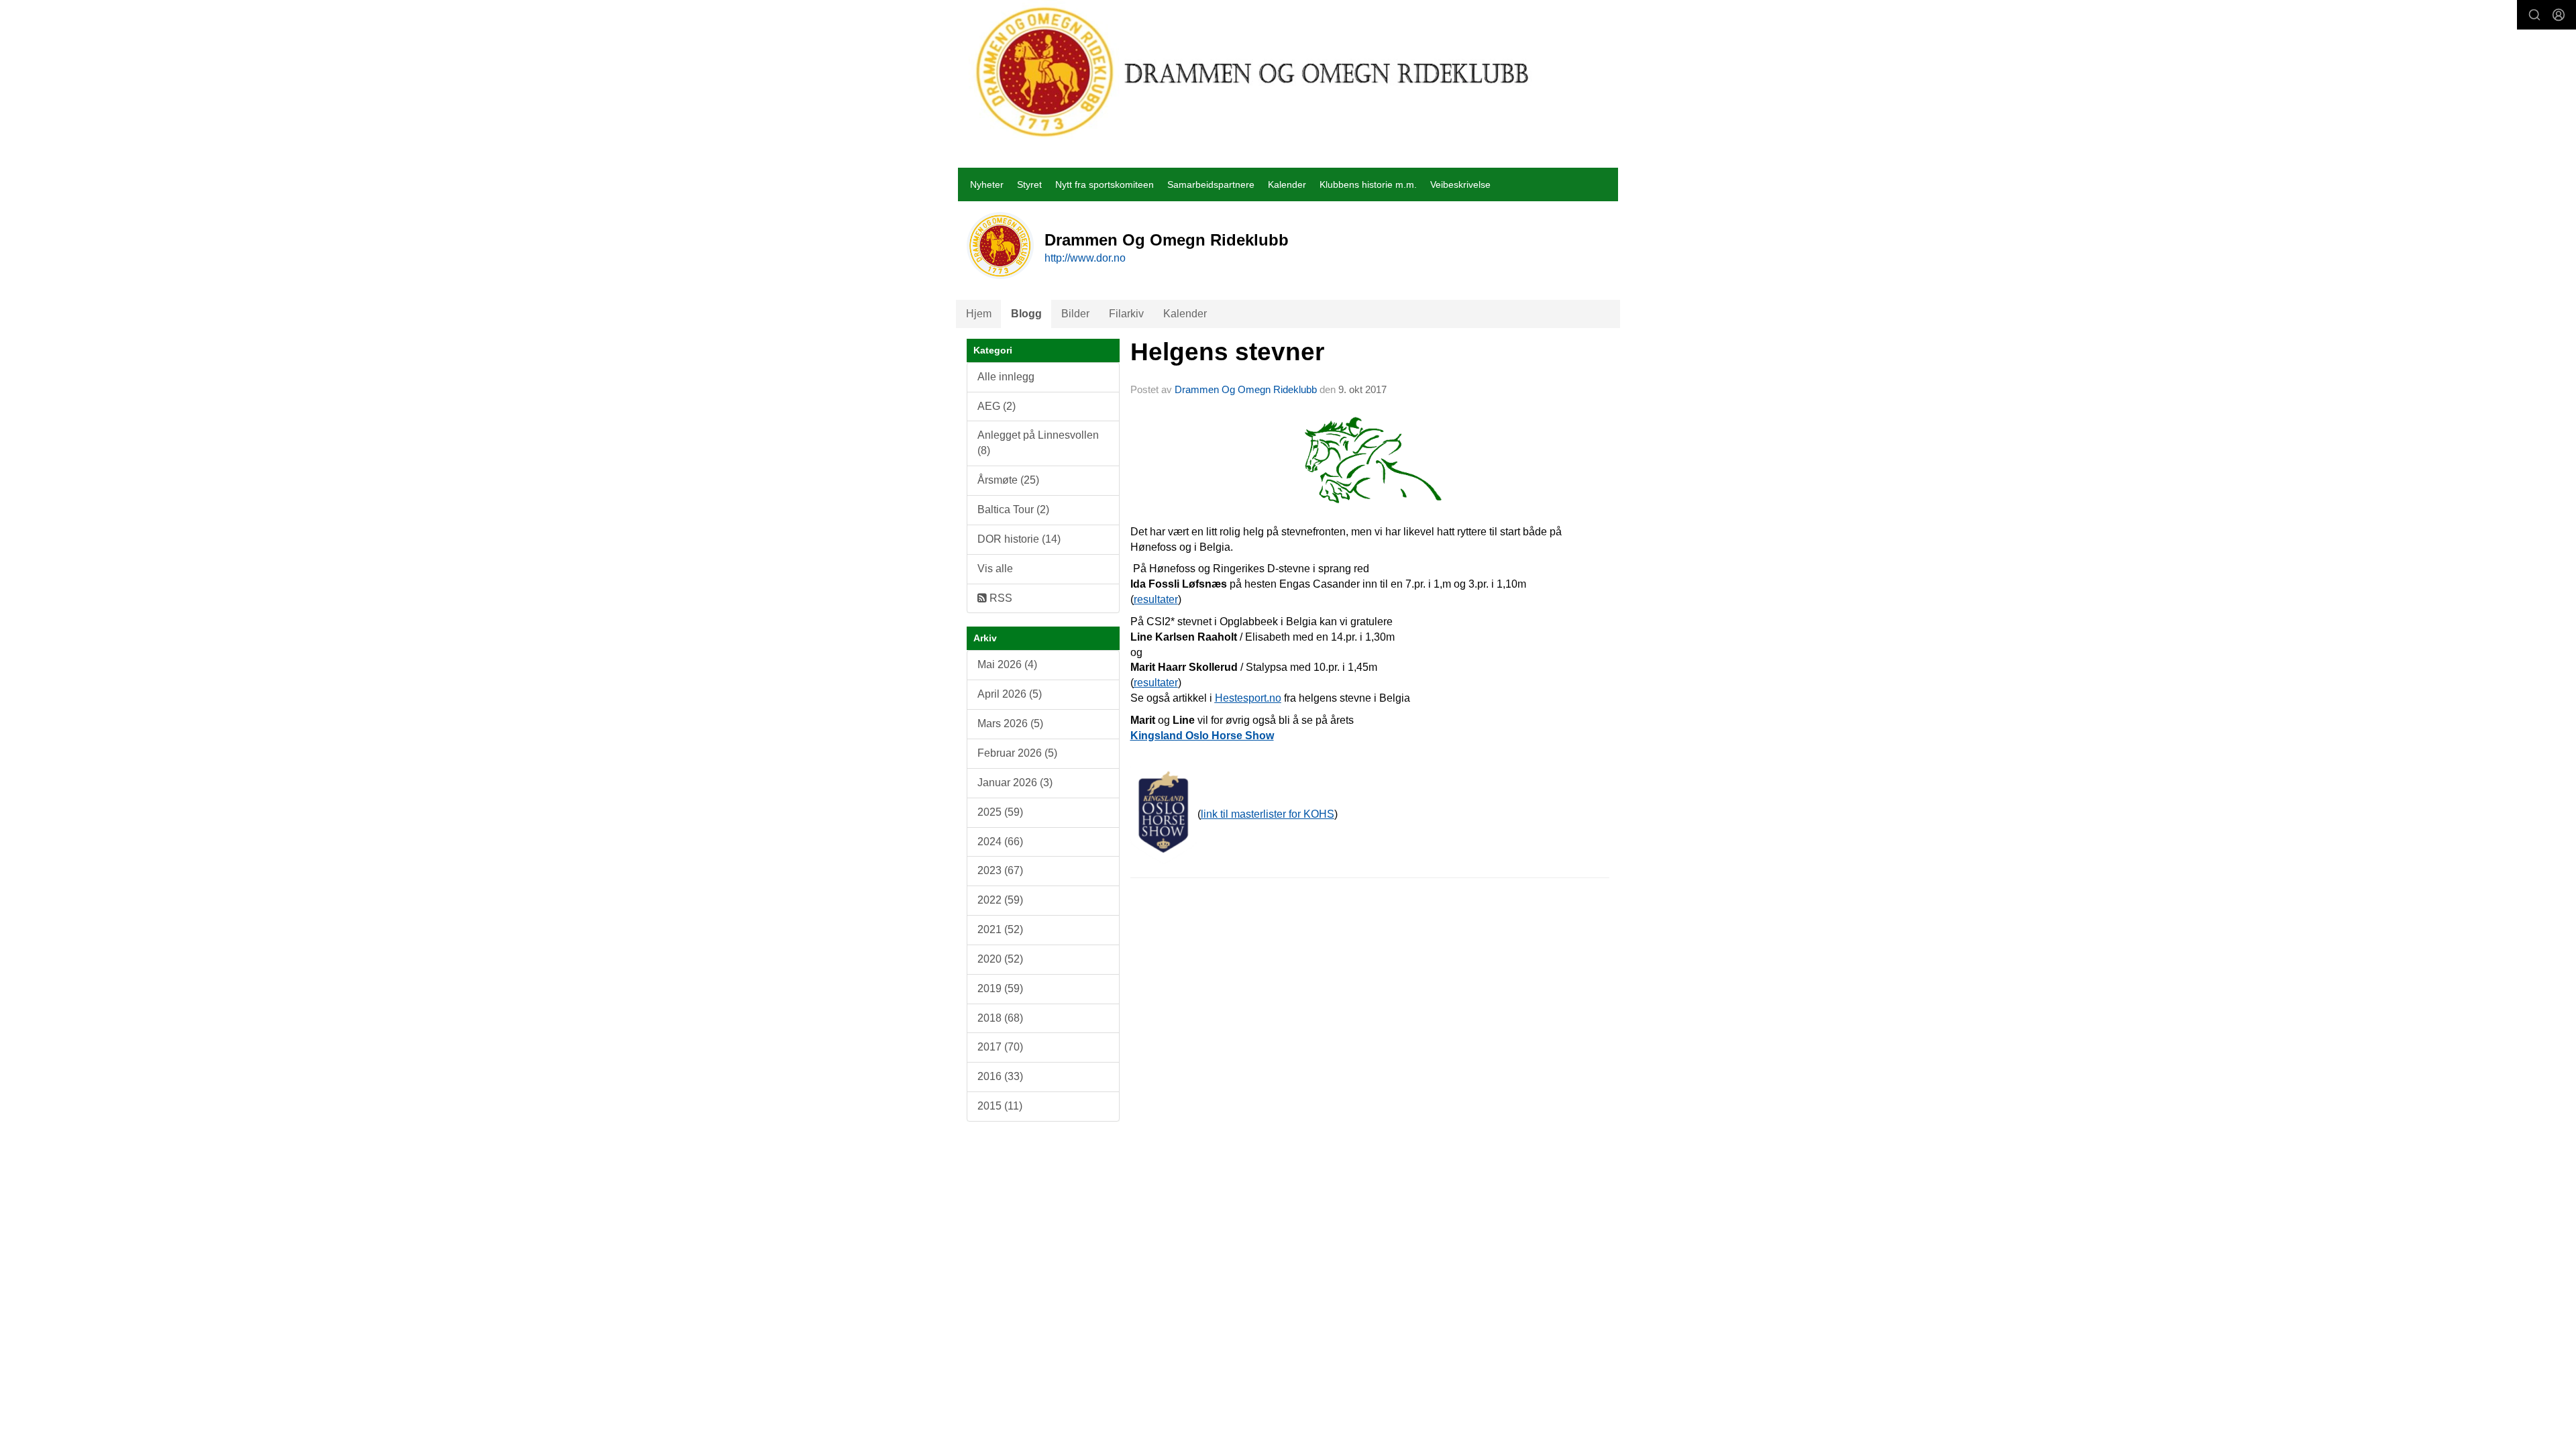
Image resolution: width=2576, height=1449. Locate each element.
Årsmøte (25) (1008, 480)
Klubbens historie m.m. (1368, 184)
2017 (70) (1000, 1047)
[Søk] (2534, 15)
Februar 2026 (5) (1017, 753)
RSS (1000, 598)
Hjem (979, 314)
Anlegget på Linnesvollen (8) (1038, 443)
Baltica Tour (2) (1013, 509)
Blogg (1026, 314)
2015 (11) (1000, 1106)
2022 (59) (1000, 900)
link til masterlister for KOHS (1268, 814)
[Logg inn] (2559, 15)
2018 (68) (1000, 1018)
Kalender (1287, 184)
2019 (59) (1000, 988)
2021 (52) (1000, 929)
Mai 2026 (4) (1007, 664)
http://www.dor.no (1085, 258)
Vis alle (995, 569)
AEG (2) (997, 406)
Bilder (1075, 314)
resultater (1156, 599)
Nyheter (987, 184)
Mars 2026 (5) (1010, 723)
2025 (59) (1000, 812)
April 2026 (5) (1010, 694)
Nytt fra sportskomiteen (1105, 184)
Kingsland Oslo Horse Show (1202, 736)
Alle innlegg (1006, 377)
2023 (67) (1000, 870)
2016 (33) (1000, 1076)
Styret (1029, 184)
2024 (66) (1000, 842)
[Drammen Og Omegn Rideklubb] (1253, 72)
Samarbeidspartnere (1211, 184)
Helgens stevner (1227, 352)
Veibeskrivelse (1460, 184)
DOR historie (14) (1019, 539)
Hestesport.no (1248, 698)
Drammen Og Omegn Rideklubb (1246, 389)
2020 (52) (1000, 959)
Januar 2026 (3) (1015, 783)
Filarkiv (1126, 314)
